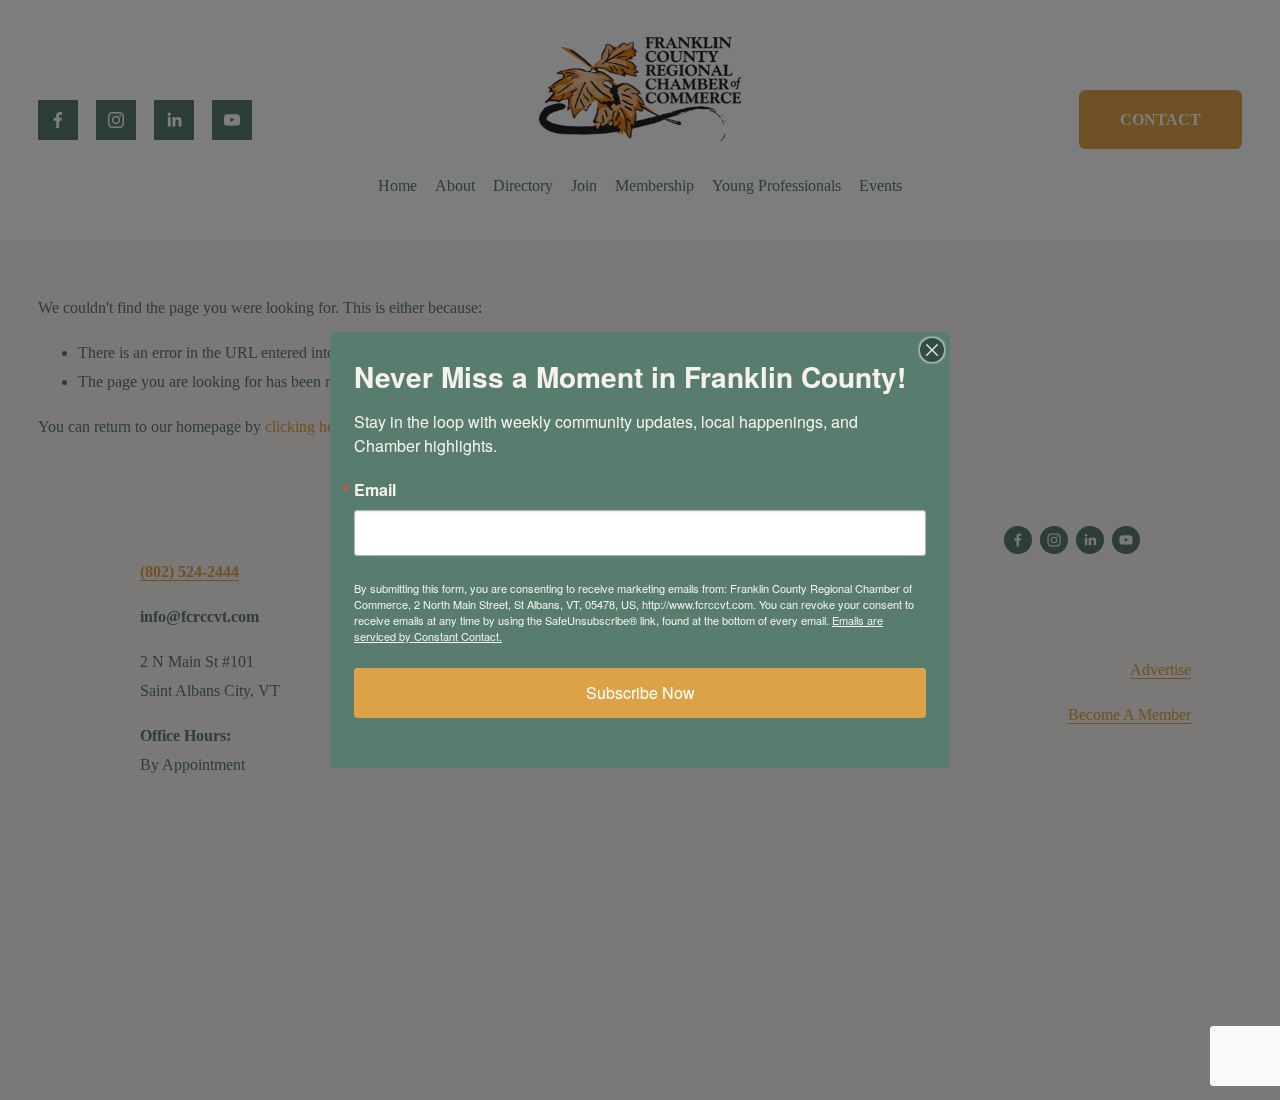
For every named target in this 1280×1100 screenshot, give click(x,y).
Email (375, 490)
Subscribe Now (640, 692)
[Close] (932, 350)
